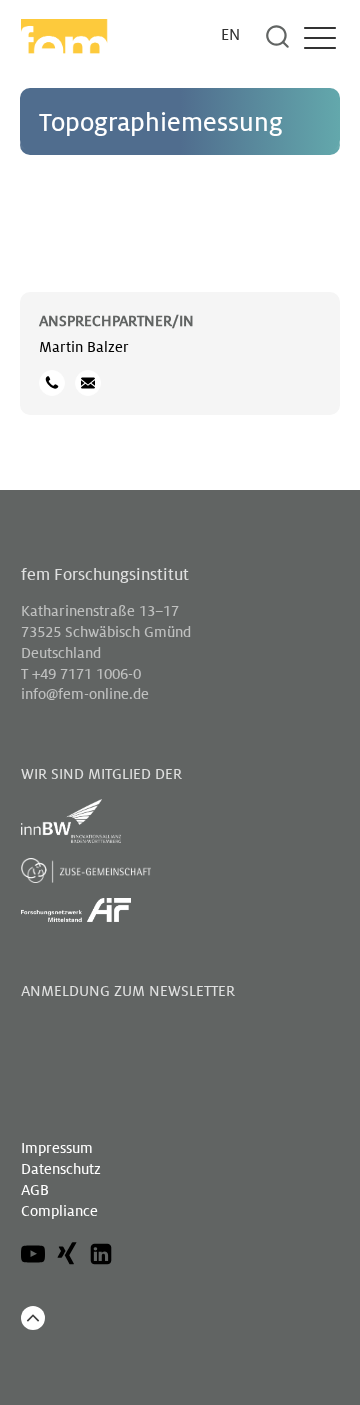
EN (230, 35)
